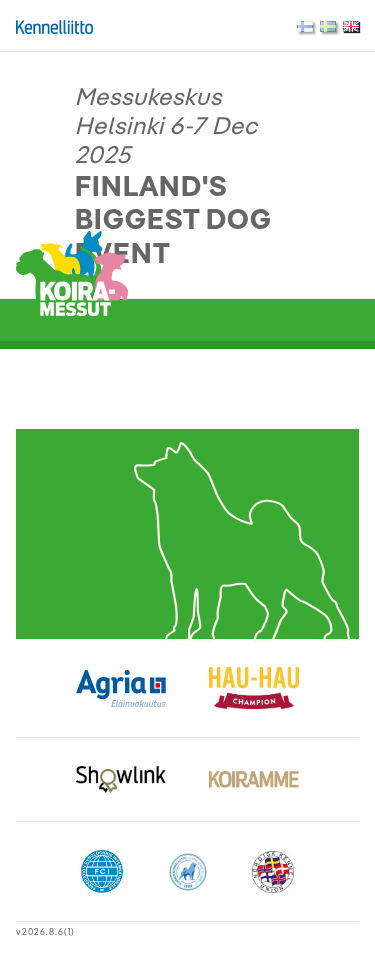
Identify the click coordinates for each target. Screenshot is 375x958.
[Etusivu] (72, 272)
